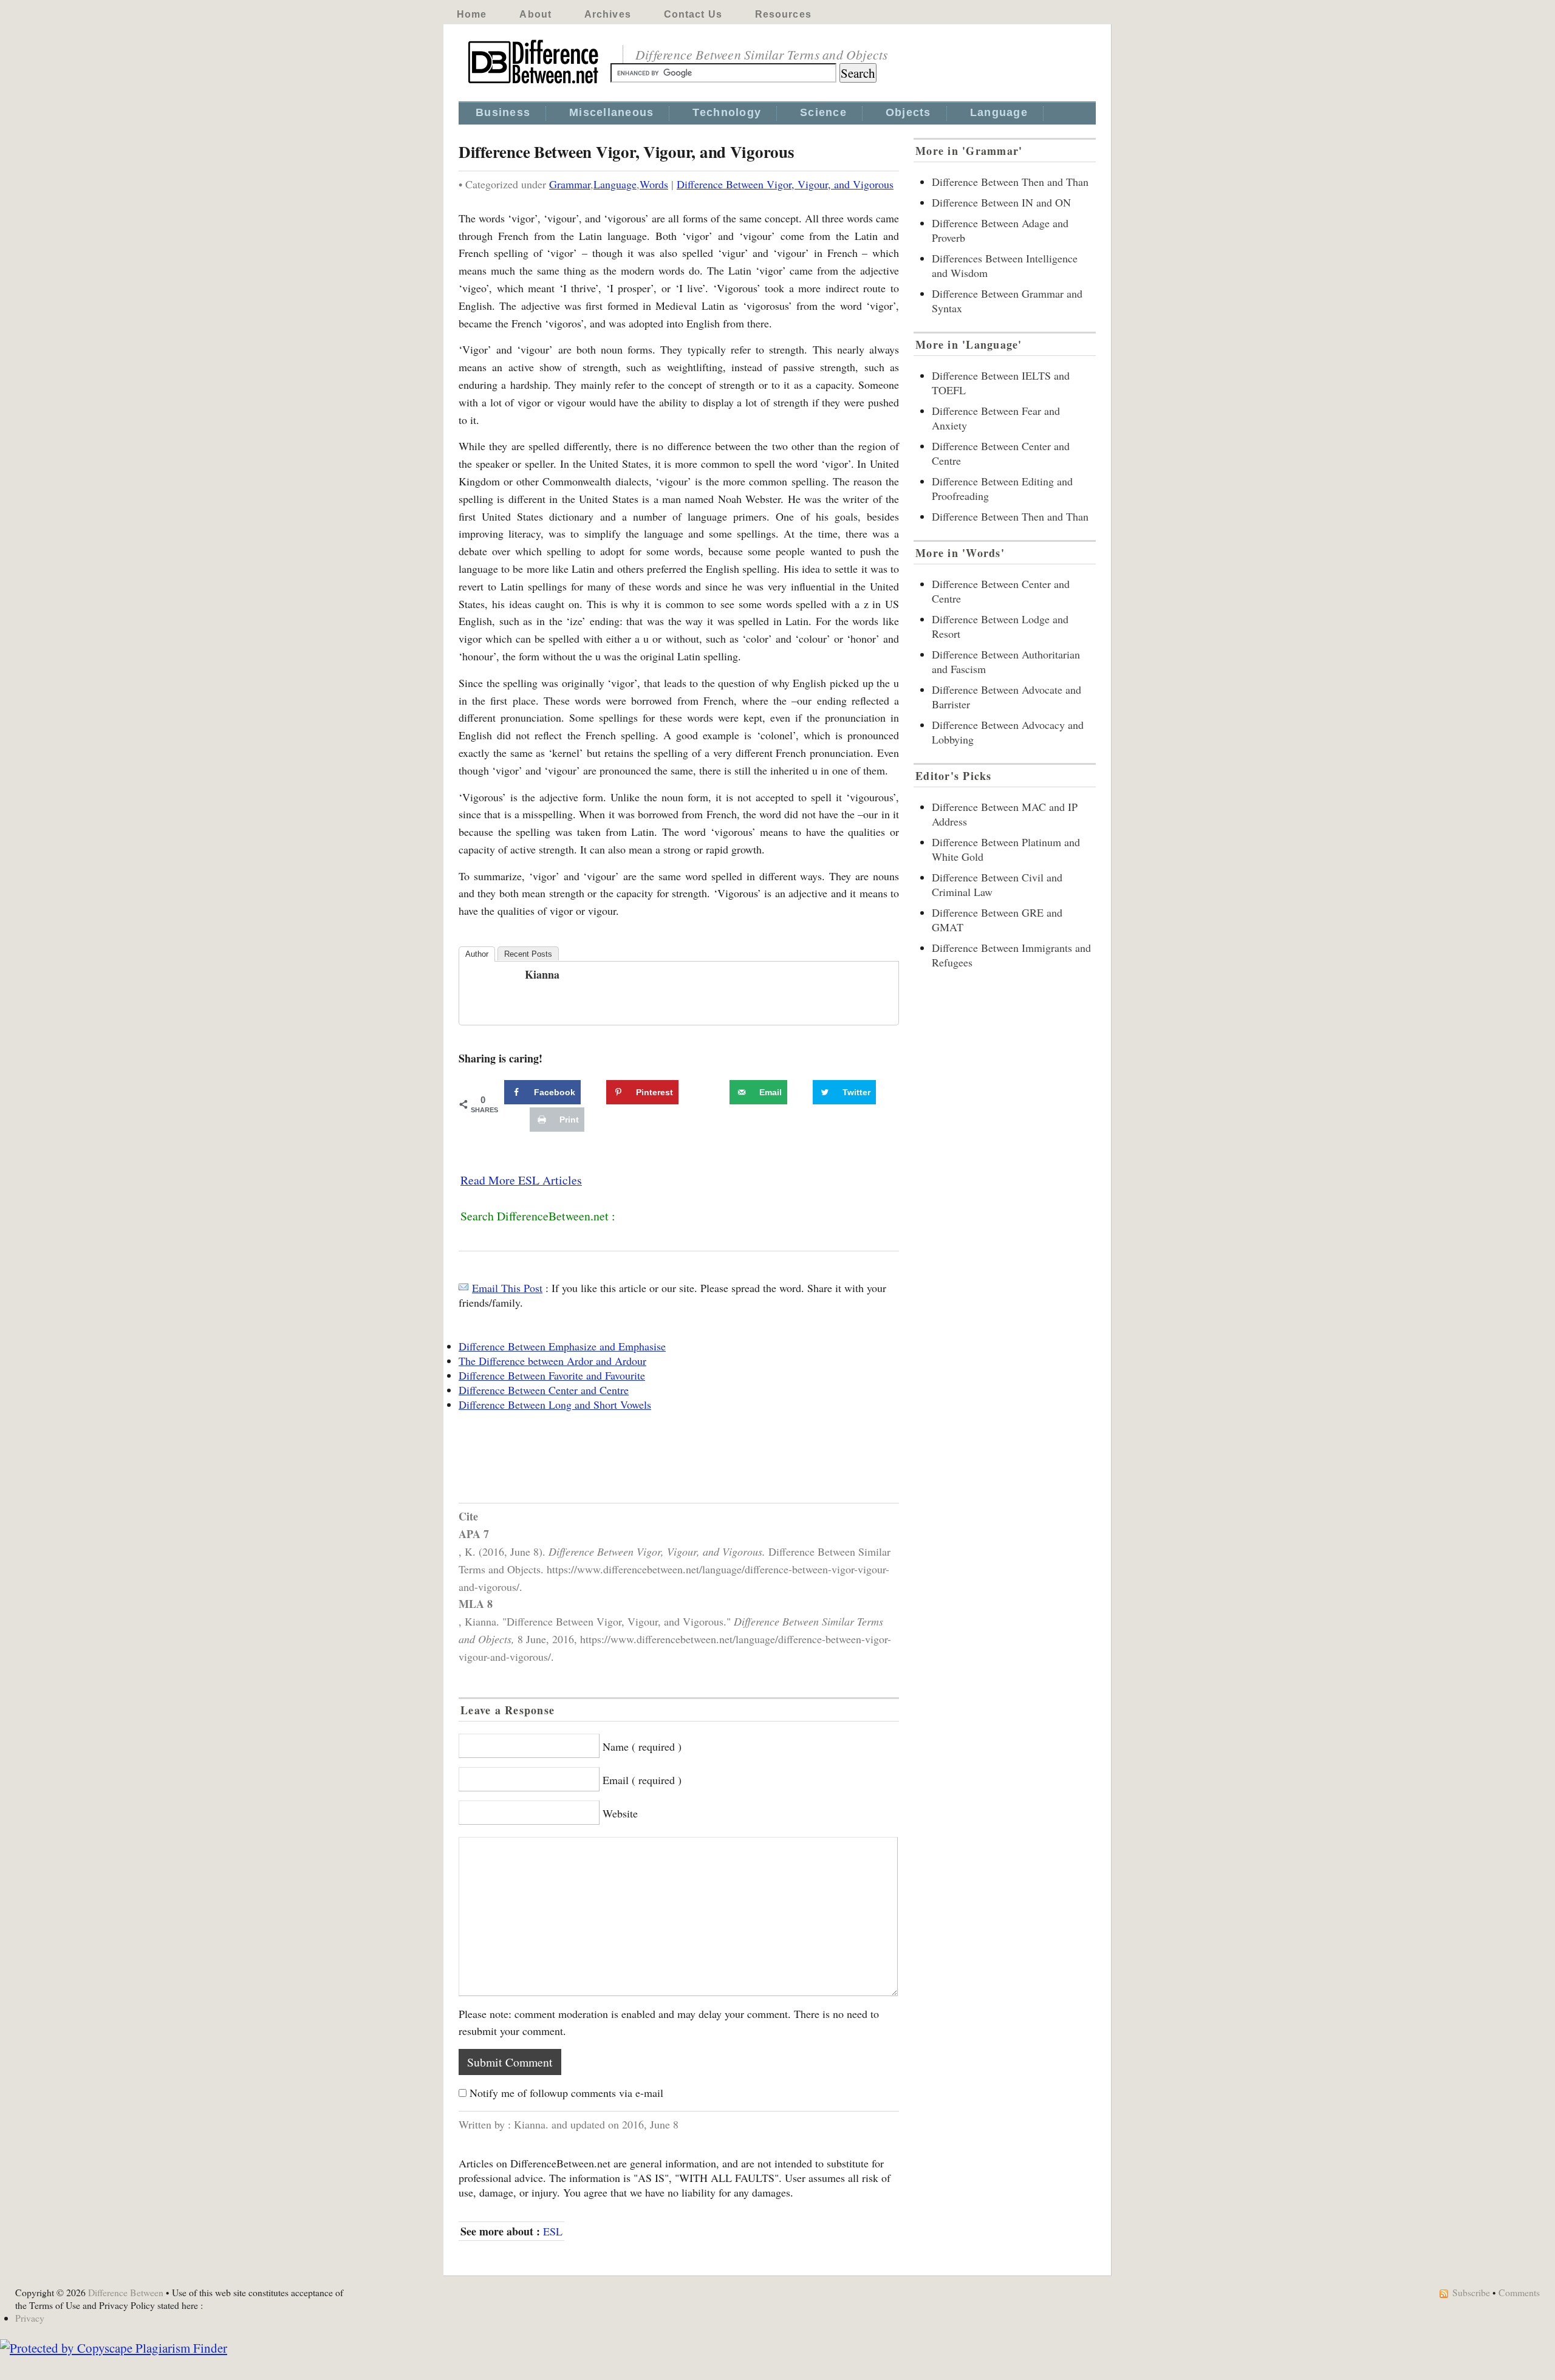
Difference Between (126, 2292)
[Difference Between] (535, 84)
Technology (727, 112)
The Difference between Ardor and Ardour (552, 1361)
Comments (1519, 2292)
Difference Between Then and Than (1010, 182)
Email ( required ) (642, 1780)
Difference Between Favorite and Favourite (552, 1375)
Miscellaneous (611, 112)
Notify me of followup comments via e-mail (566, 2093)
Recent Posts (528, 954)
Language (999, 112)
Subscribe (1471, 2292)
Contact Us (693, 14)
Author (477, 954)
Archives (608, 14)
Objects (908, 112)
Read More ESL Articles (521, 1180)
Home (472, 14)
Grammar (570, 184)
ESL (553, 2231)
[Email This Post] (463, 1288)
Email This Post (507, 1288)
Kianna (542, 974)
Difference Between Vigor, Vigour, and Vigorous (785, 184)
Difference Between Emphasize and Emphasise (562, 1346)
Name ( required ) (642, 1746)
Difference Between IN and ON (1001, 202)
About (535, 14)
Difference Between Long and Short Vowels (555, 1404)
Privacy (30, 2318)
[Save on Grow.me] (716, 1092)
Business (503, 112)
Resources (783, 14)
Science (823, 112)
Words (654, 184)
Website (620, 1813)
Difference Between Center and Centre (544, 1390)
